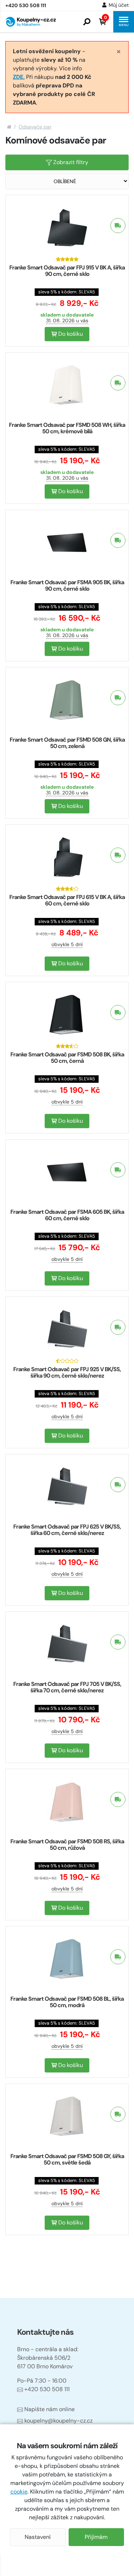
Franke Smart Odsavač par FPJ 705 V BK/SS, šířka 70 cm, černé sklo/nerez (67, 1687)
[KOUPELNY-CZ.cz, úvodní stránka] (31, 22)
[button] (87, 22)
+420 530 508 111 (47, 2389)
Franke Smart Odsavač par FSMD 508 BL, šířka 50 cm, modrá (67, 2002)
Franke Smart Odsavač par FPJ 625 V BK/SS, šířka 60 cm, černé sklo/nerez (67, 1530)
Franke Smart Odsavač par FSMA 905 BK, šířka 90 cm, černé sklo (67, 585)
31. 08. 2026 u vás (67, 320)
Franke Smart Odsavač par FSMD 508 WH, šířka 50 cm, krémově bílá (67, 428)
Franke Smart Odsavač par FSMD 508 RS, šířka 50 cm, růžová (67, 1845)
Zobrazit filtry (70, 162)
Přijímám (96, 2537)
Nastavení (38, 2537)
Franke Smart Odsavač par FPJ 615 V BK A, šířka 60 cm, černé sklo (67, 900)
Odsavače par (35, 127)
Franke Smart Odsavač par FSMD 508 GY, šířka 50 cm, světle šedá (67, 2159)
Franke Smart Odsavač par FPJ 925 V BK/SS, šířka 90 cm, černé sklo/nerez (67, 1372)
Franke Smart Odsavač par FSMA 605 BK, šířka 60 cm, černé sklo (67, 1215)
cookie (19, 2492)
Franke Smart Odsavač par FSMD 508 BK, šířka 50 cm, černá (67, 1058)
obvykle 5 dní (67, 944)
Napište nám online (49, 2409)
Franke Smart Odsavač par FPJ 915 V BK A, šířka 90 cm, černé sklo (67, 271)
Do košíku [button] (70, 334)
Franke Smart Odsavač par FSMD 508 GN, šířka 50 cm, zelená (67, 743)
